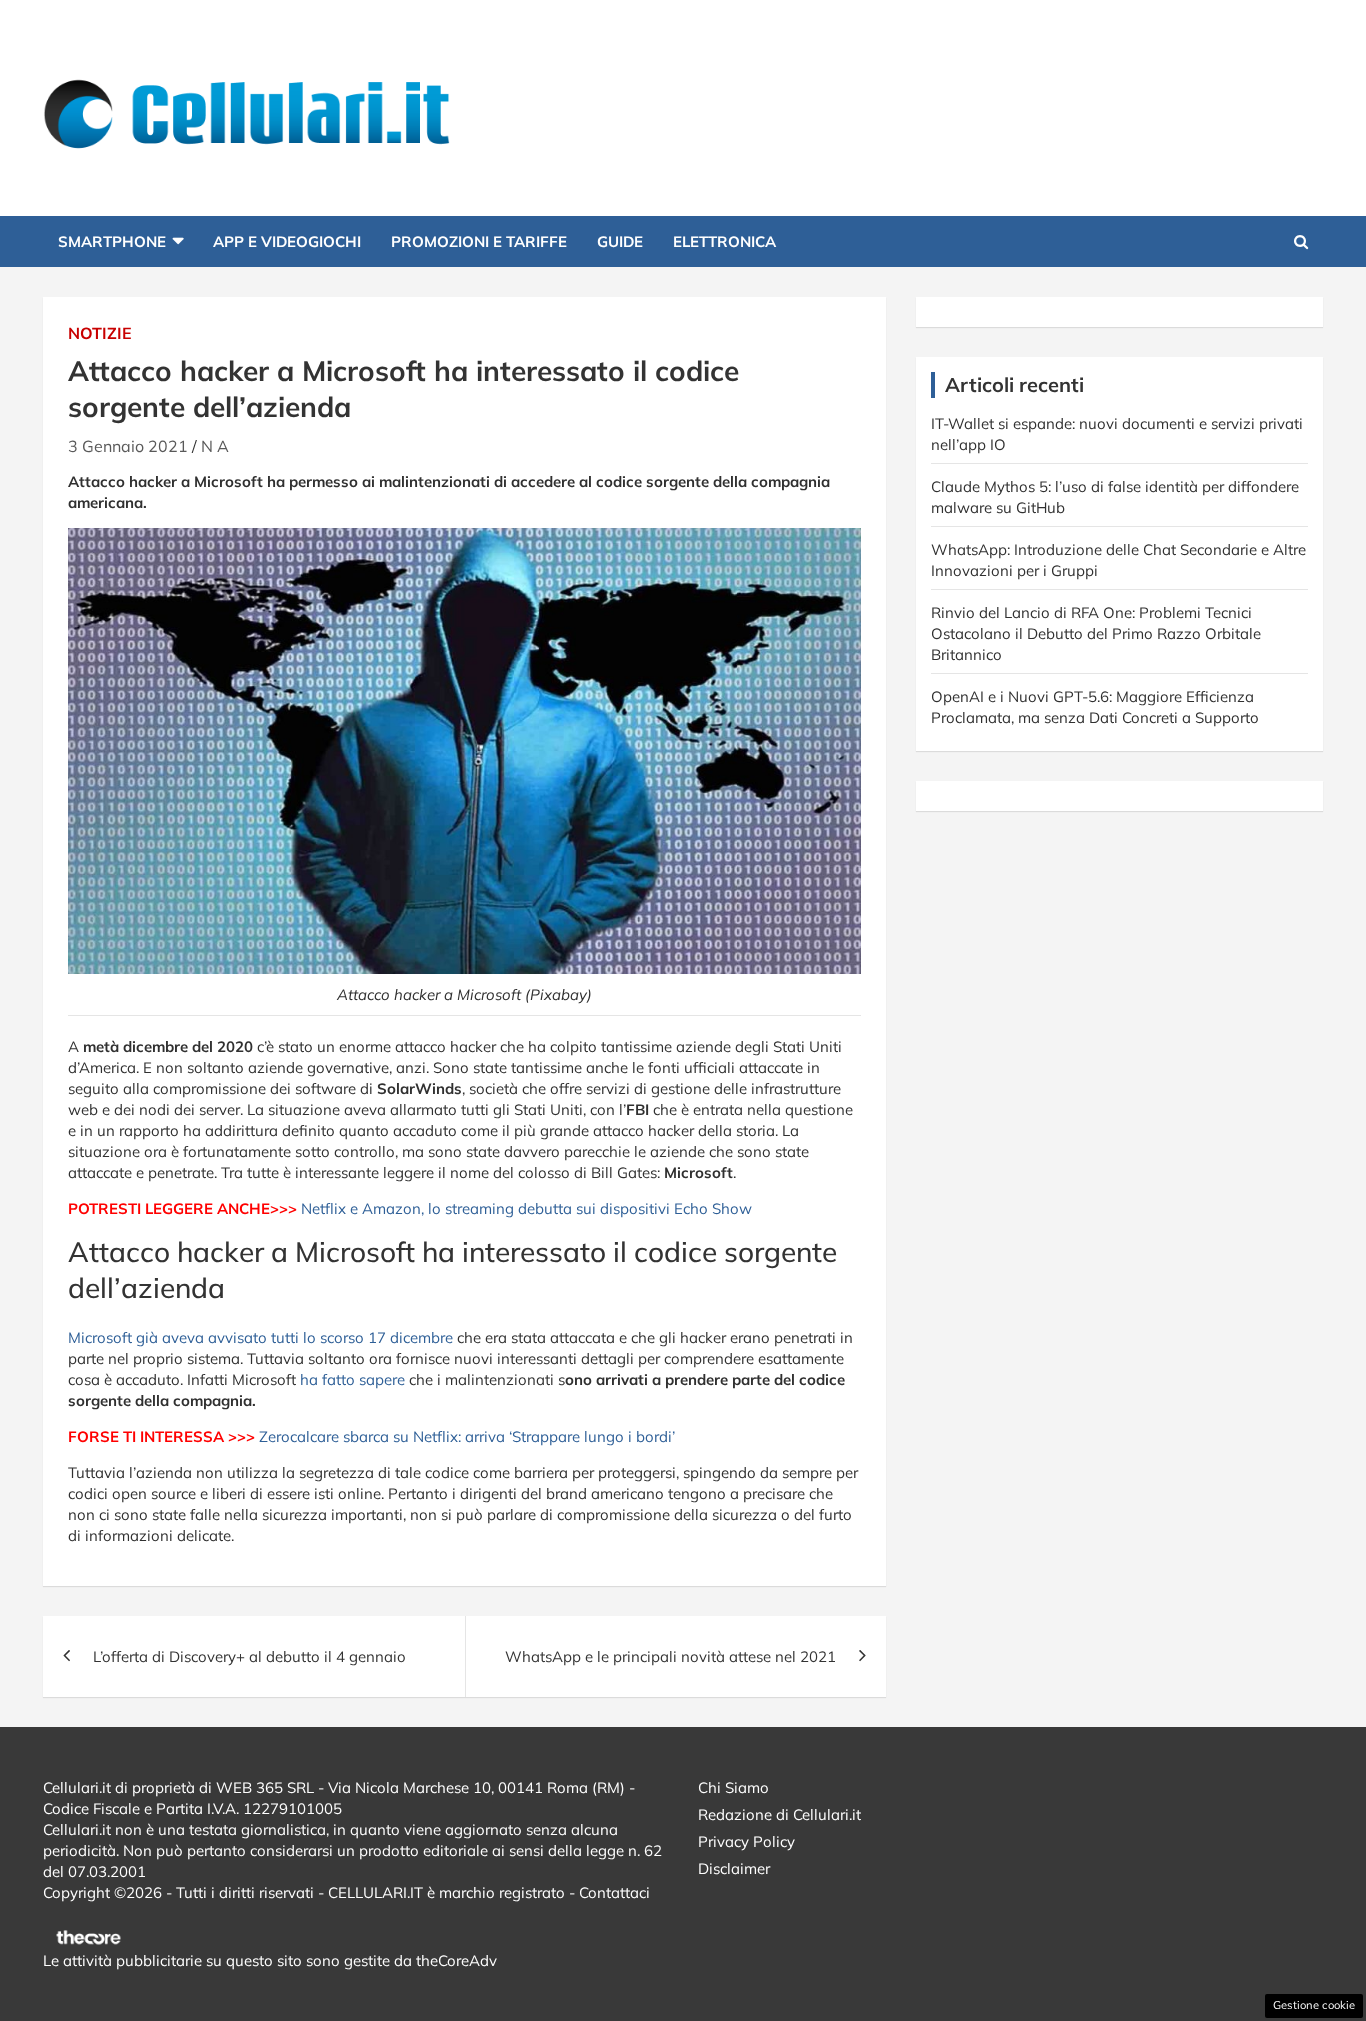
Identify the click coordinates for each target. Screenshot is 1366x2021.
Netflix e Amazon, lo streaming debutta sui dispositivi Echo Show (526, 1208)
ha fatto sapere (350, 1379)
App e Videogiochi (287, 241)
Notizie (100, 333)
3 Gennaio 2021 (128, 446)
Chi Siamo (733, 1787)
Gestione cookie (1314, 2005)
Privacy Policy (746, 1841)
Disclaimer (734, 1868)
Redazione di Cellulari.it (779, 1814)
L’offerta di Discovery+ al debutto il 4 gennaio (249, 1656)
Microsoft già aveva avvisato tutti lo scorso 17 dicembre (260, 1337)
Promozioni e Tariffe (479, 241)
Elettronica (724, 241)
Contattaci (614, 1892)
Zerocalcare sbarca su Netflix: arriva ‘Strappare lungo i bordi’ (467, 1436)
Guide (620, 241)
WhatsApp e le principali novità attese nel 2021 (670, 1656)
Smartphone (112, 241)
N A (215, 446)
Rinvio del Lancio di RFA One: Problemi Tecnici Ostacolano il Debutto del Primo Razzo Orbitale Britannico (1096, 633)
